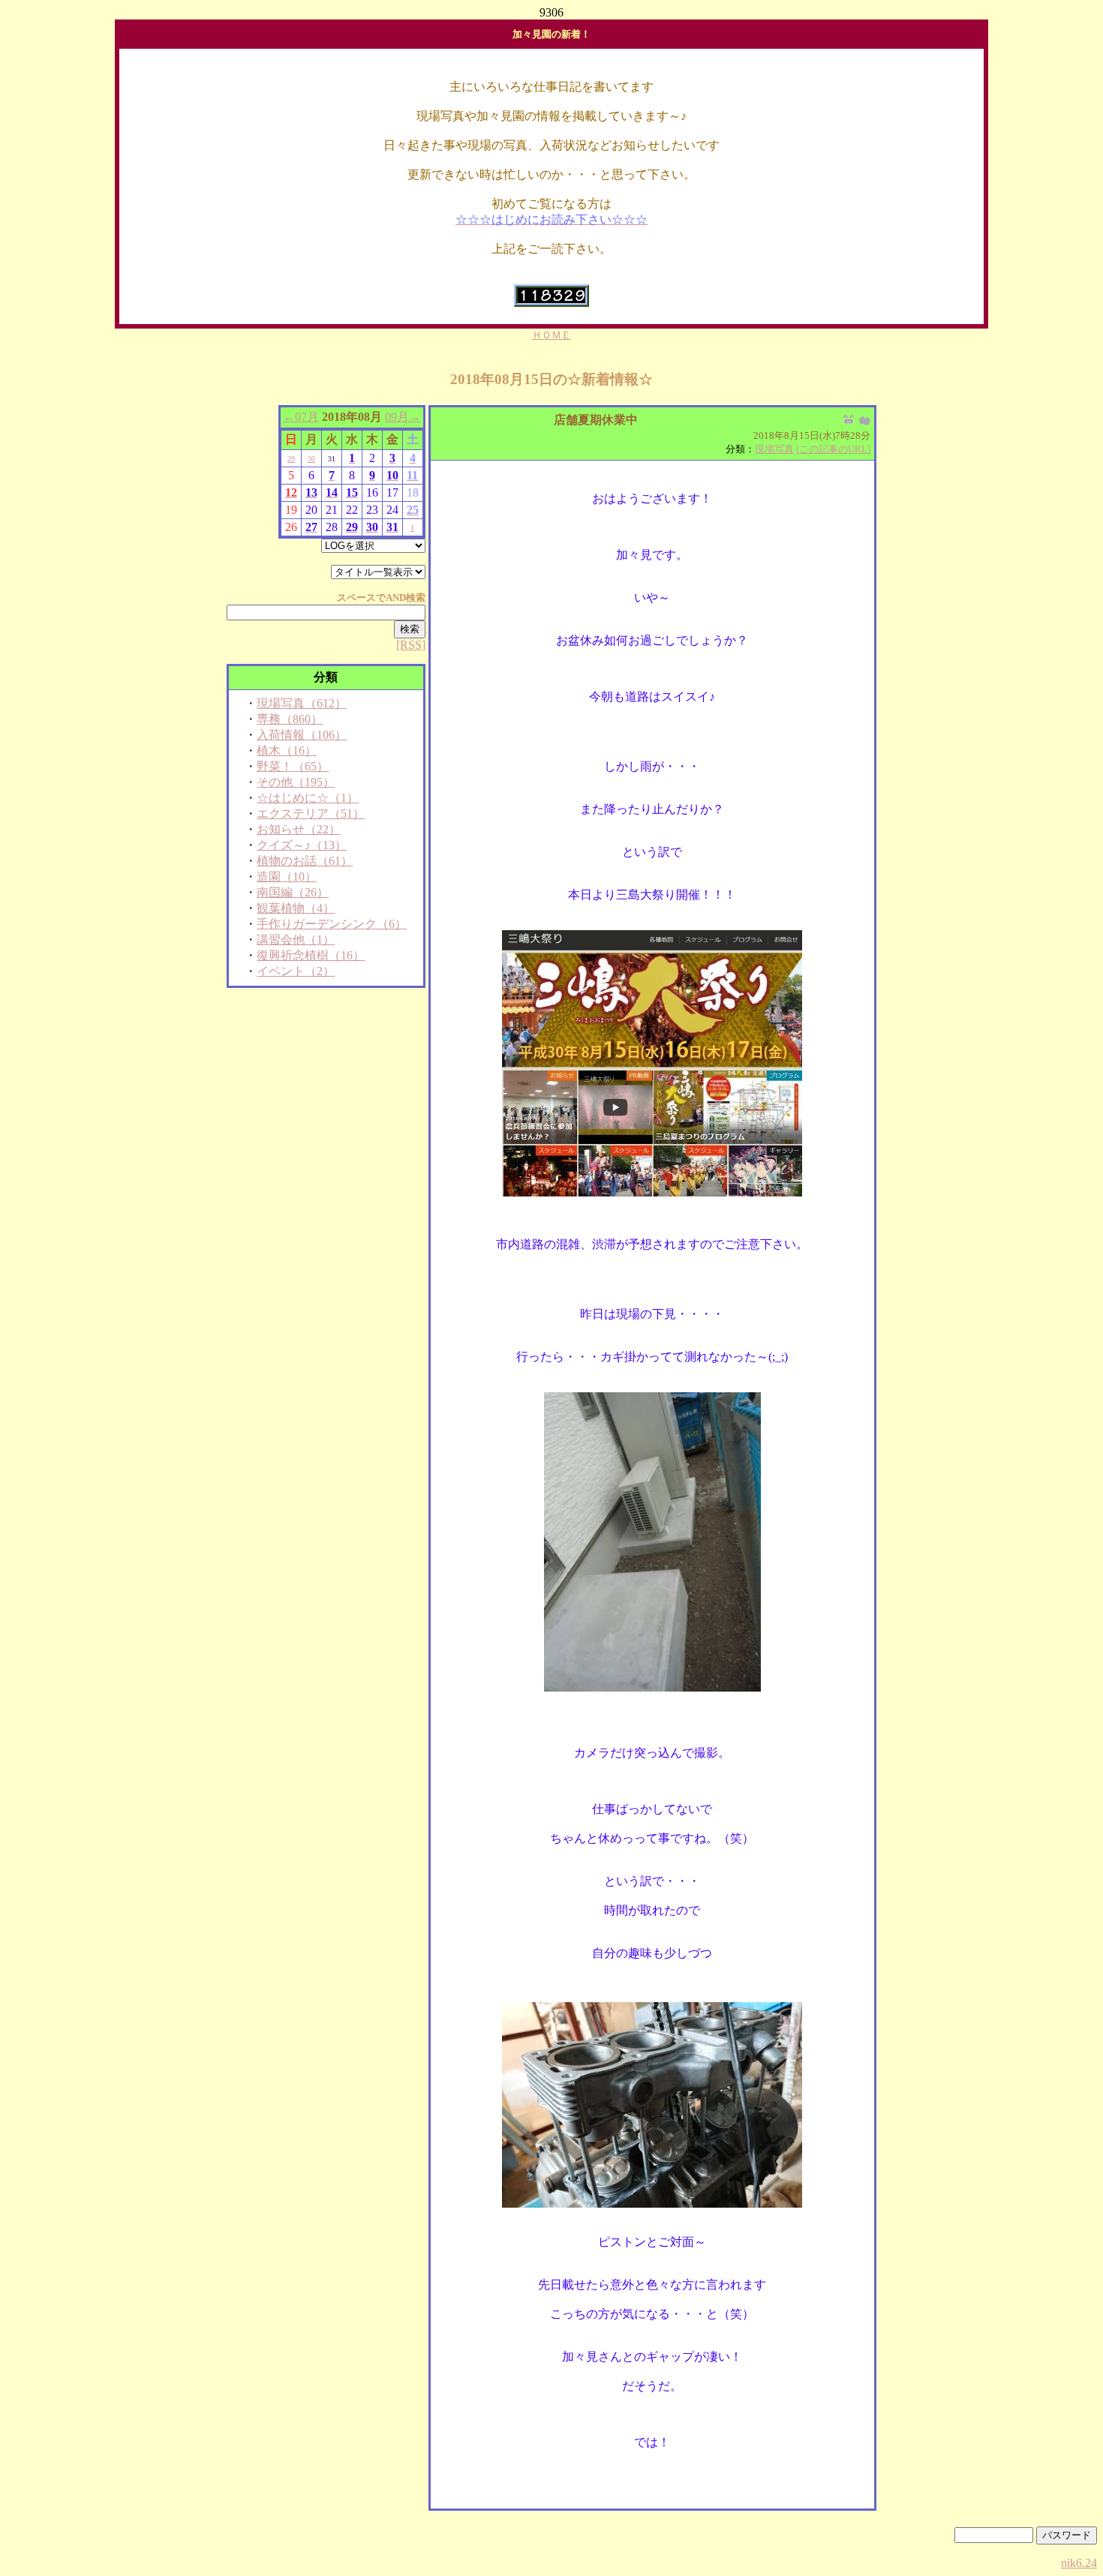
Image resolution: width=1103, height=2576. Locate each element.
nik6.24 (1079, 2563)
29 (291, 459)
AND (396, 597)
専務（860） (290, 719)
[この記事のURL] (833, 449)
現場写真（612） (302, 703)
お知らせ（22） (299, 829)
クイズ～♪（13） (302, 845)
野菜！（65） (293, 766)
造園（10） (287, 877)
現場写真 (774, 449)
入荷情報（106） (302, 735)
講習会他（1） (296, 940)
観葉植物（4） (296, 908)
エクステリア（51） (311, 814)
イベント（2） (296, 971)
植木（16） (287, 751)
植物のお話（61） (305, 861)
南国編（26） (293, 892)
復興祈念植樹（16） (311, 955)
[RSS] (411, 645)
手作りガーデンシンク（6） (332, 924)
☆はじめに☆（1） (308, 798)
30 (311, 459)
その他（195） (296, 782)
